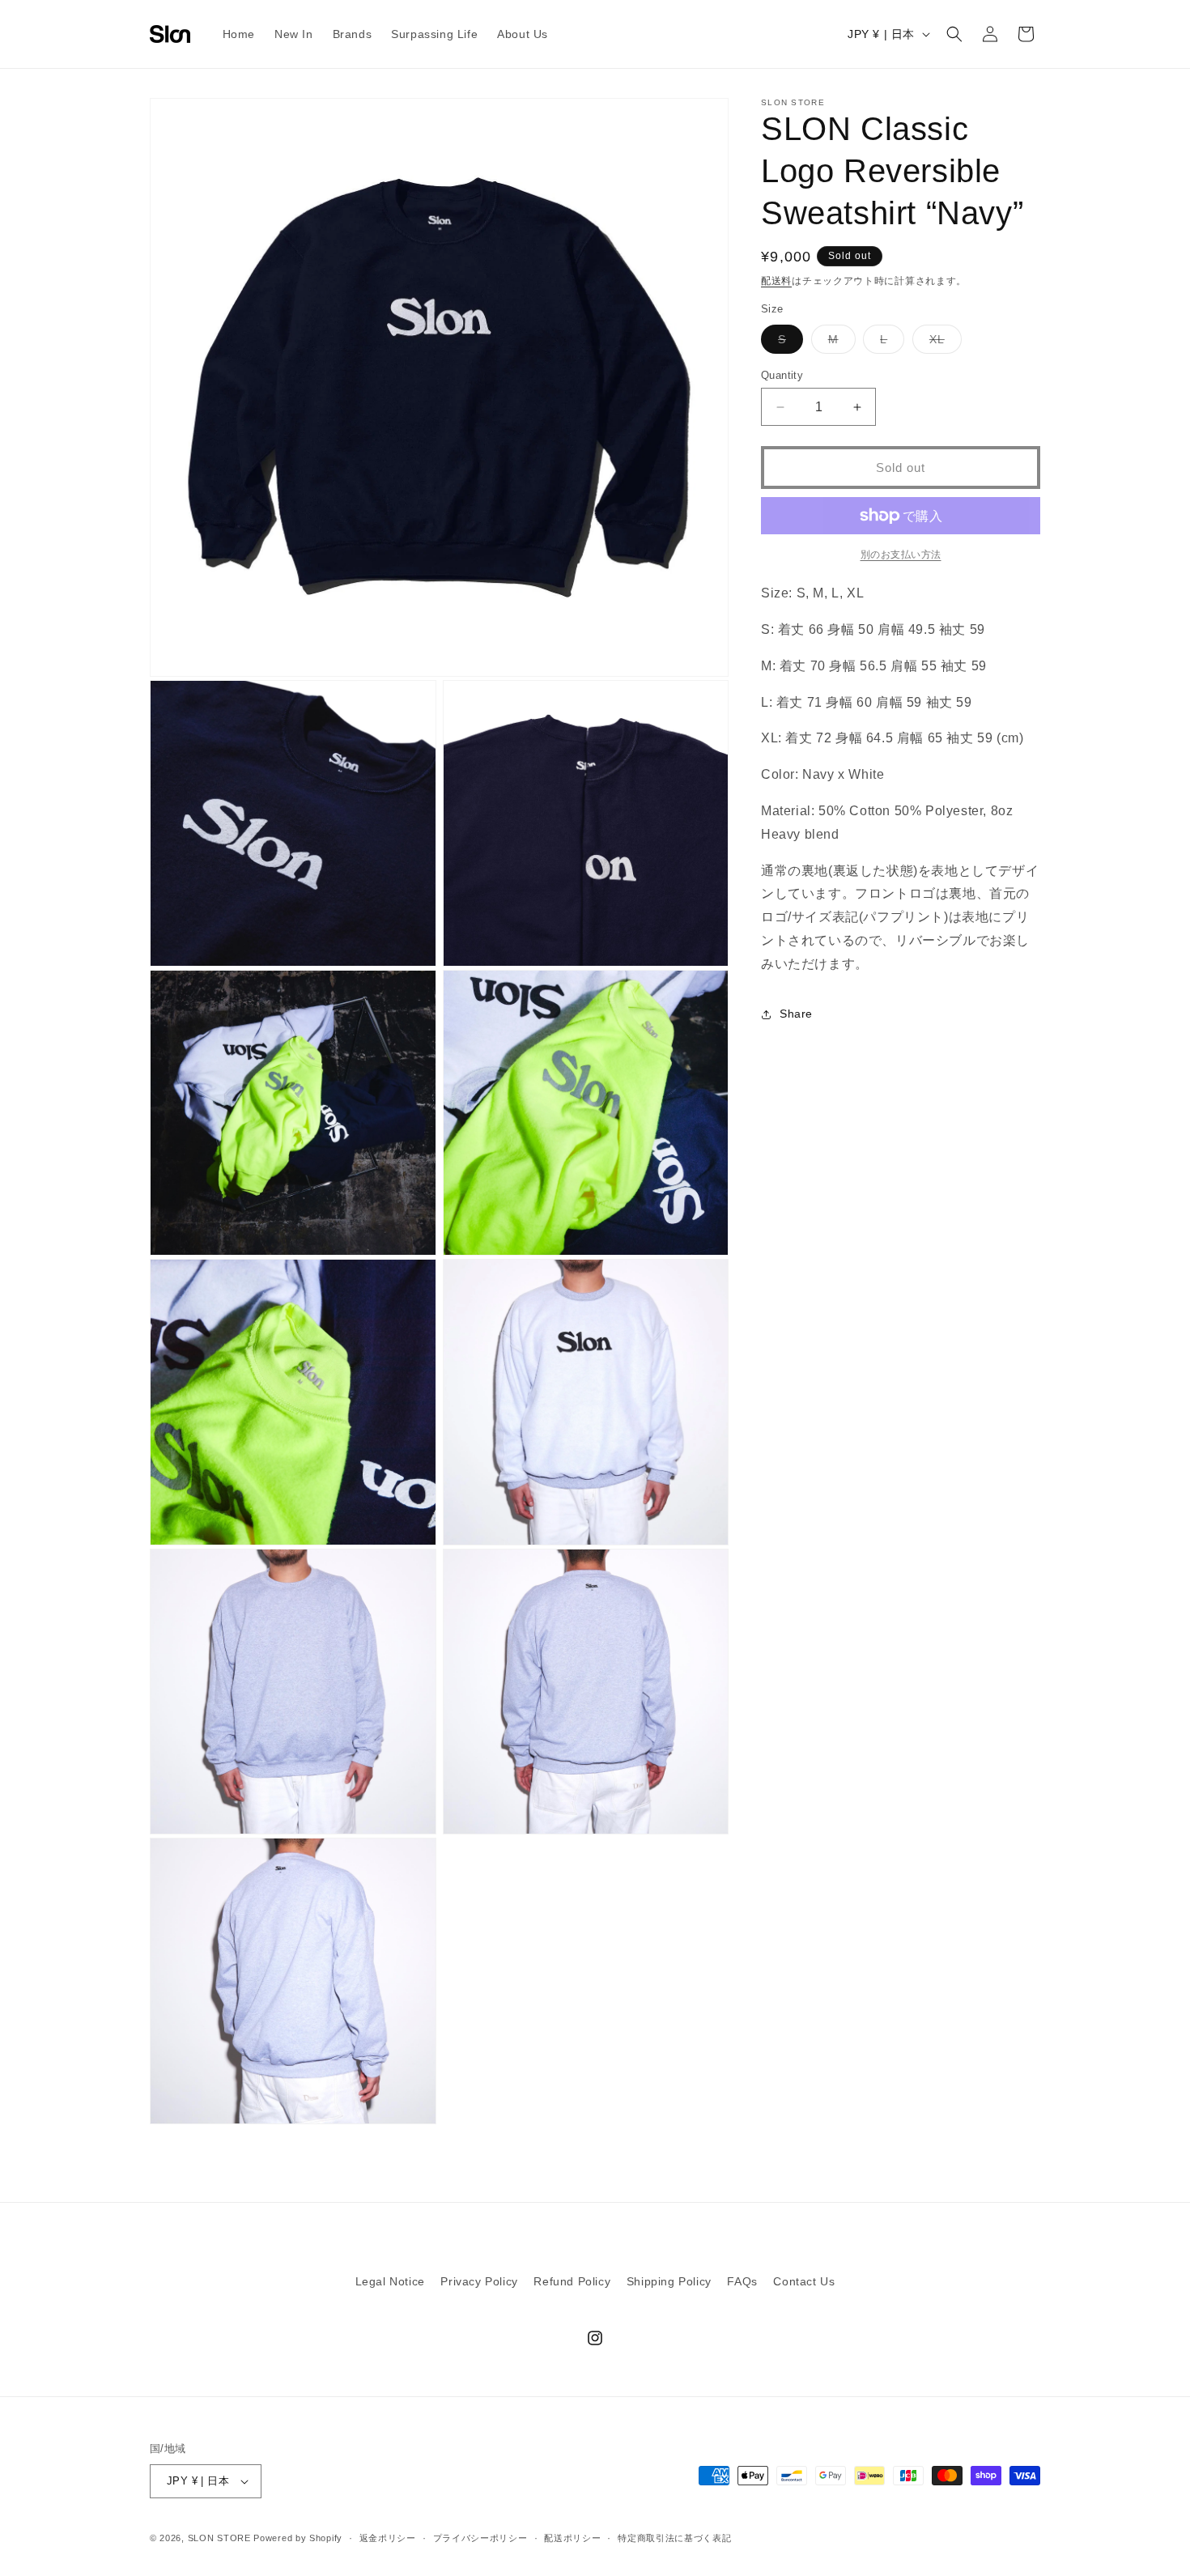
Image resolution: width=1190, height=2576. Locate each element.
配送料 (776, 281)
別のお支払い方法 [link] (901, 555)
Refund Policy (572, 2281)
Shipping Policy (669, 2281)
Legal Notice (390, 2281)
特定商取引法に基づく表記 (674, 2538)
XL (943, 343)
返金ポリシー (388, 2538)
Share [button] (796, 1014)
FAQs (742, 2281)
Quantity (782, 375)
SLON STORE (219, 2538)
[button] (954, 34)
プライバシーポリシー (480, 2538)
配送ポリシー (572, 2538)
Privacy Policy (479, 2281)
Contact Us (804, 2281)
